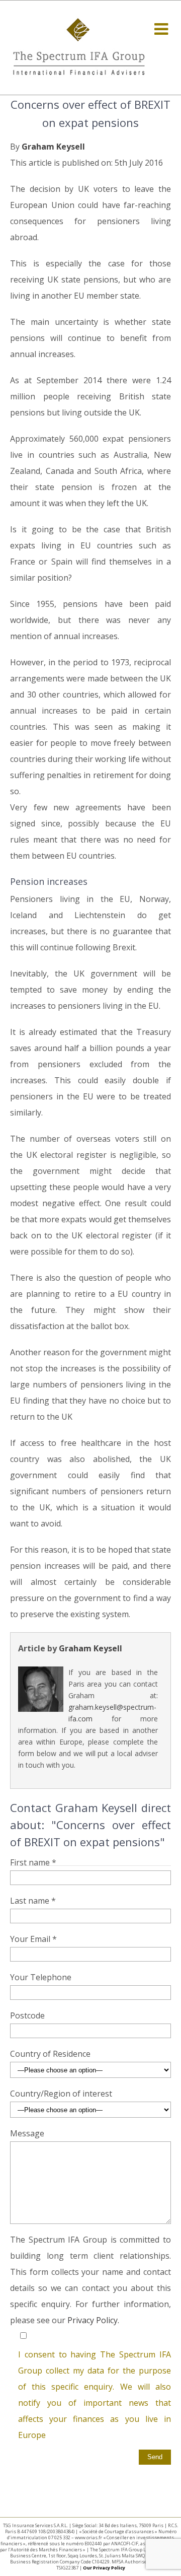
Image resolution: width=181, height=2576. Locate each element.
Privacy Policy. (93, 2320)
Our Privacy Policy (104, 2568)
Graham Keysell (53, 147)
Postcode (27, 2015)
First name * (33, 1862)
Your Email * (33, 1939)
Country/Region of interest (61, 2094)
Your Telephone (41, 1977)
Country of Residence (50, 2054)
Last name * (33, 1901)
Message (27, 2133)
